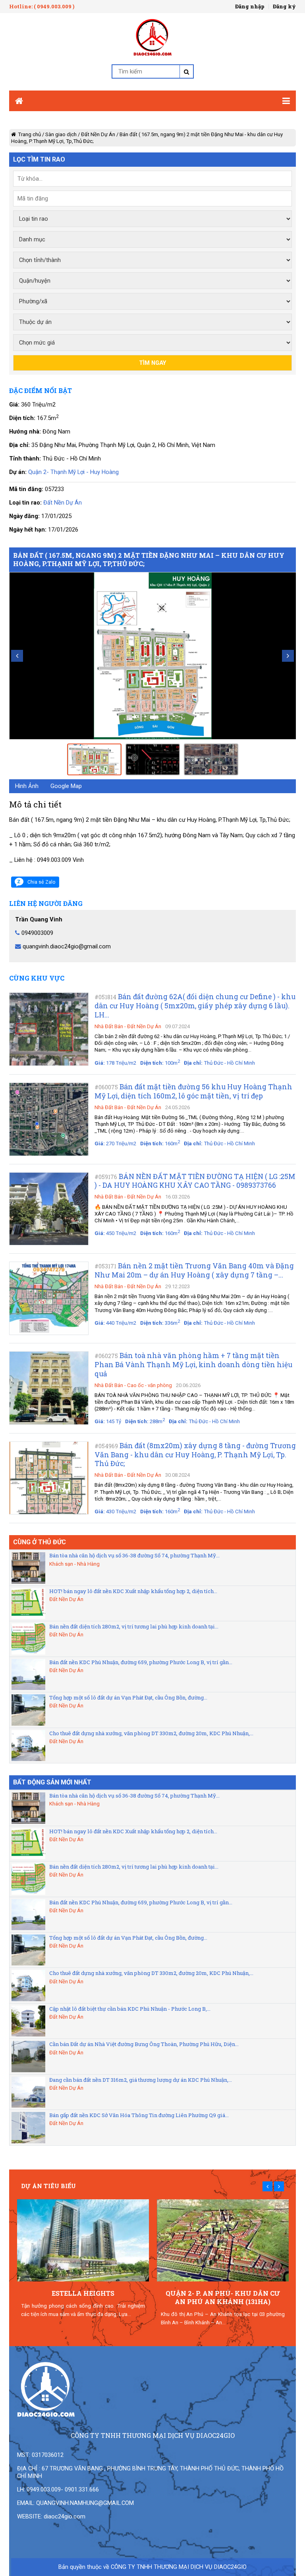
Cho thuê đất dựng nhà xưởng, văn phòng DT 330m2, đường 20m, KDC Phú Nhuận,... (151, 1733)
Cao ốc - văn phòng (150, 1385)
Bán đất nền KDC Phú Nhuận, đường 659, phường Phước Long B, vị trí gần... (141, 1662)
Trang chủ (29, 134)
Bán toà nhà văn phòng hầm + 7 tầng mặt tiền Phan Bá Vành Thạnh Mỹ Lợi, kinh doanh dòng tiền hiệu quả (193, 1365)
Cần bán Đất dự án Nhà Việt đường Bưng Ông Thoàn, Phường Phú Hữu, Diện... (144, 2044)
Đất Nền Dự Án (98, 134)
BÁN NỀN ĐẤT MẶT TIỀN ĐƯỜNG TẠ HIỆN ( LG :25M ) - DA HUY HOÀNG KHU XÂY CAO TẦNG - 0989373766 (195, 1181)
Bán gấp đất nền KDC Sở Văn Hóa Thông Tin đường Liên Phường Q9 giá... (139, 2115)
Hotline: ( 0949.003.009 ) (42, 6)
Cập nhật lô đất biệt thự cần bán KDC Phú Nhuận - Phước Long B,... (130, 2009)
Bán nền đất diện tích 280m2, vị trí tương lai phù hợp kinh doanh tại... (134, 1626)
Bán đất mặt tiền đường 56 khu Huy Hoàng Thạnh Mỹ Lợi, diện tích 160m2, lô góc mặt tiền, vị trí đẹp (193, 1091)
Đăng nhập (250, 6)
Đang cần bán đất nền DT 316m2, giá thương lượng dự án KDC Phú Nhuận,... (141, 2080)
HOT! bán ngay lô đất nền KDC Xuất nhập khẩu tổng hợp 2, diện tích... (133, 1591)
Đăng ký (284, 6)
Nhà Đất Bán (109, 1026)
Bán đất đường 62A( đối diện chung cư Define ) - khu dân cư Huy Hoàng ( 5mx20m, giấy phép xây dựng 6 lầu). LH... (195, 1006)
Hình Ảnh (27, 786)
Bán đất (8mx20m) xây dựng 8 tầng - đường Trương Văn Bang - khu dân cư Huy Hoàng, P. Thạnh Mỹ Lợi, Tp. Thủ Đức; (195, 1455)
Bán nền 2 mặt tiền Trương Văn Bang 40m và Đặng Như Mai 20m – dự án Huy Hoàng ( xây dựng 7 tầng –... (194, 1270)
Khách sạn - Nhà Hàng (74, 1564)
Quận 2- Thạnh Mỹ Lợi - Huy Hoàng (73, 472)
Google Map (66, 786)
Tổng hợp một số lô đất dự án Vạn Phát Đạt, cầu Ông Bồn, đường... (128, 1697)
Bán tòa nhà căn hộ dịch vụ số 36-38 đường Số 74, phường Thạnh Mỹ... (134, 1555)
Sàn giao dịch (61, 134)
